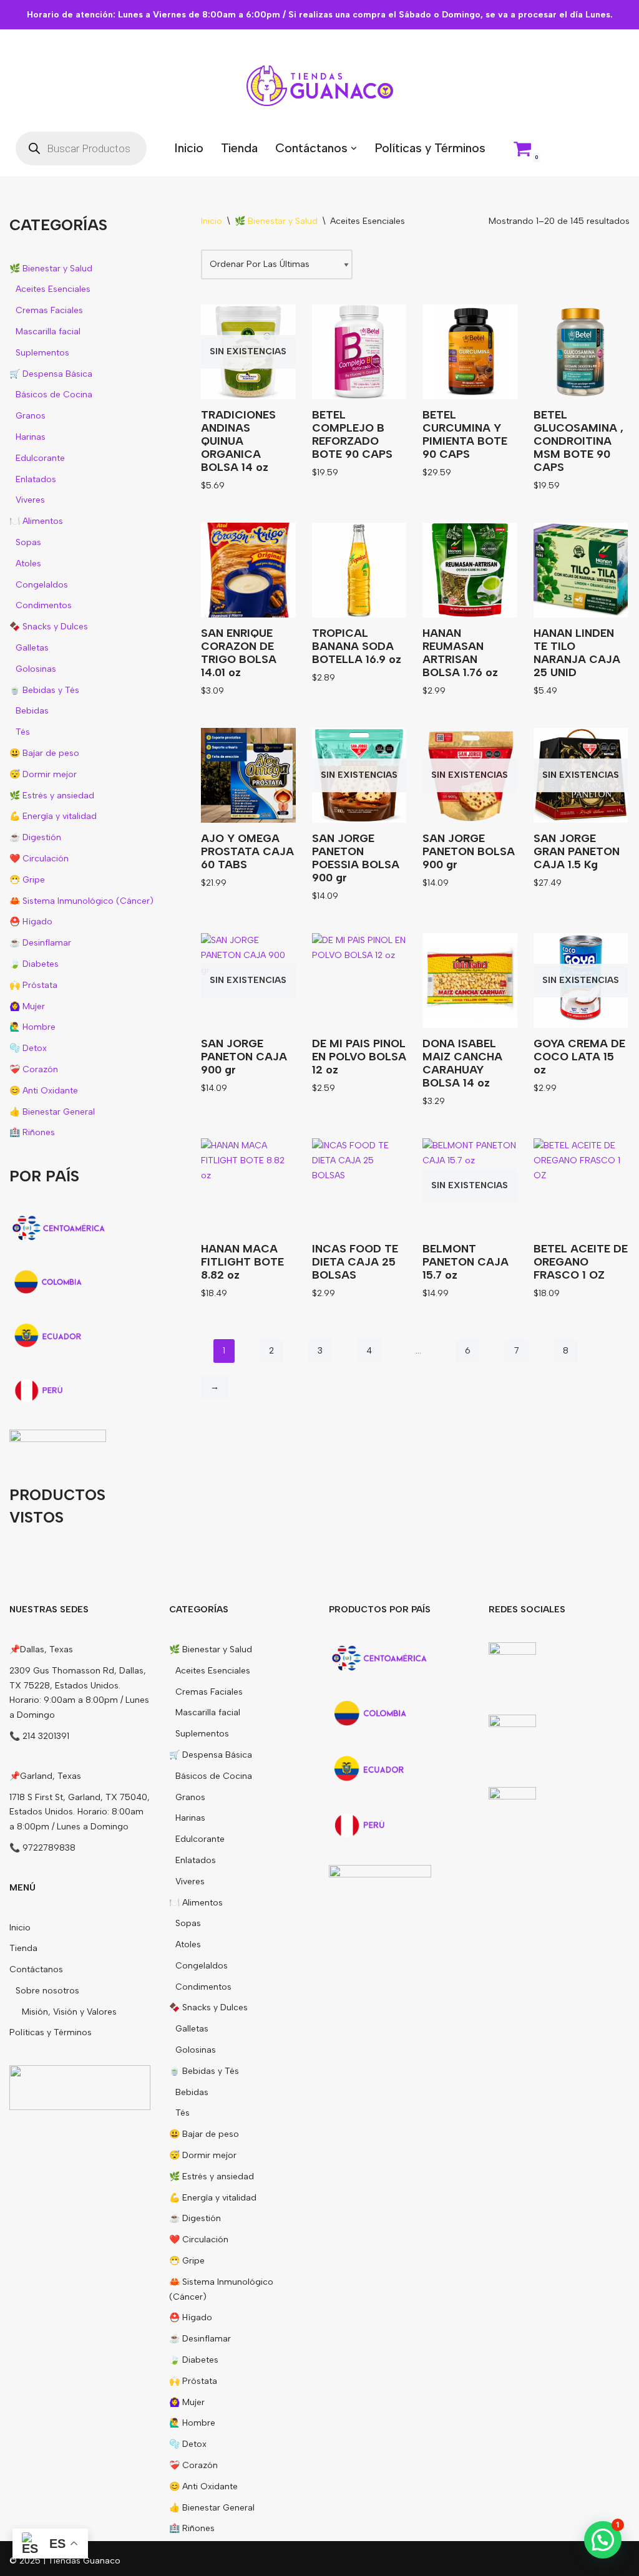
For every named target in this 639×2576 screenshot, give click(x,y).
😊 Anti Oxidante (44, 1091)
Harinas (31, 437)
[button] (354, 148)
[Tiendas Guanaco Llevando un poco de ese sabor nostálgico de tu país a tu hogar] (320, 86)
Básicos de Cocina (54, 395)
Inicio (189, 148)
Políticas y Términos (430, 148)
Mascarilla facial (48, 332)
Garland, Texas (51, 1776)
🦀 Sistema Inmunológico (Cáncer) (81, 901)
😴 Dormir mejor (43, 774)
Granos (31, 416)
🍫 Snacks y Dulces (49, 627)
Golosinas (36, 669)
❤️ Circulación (39, 859)
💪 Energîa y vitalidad (53, 816)
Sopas (28, 542)
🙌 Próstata (33, 985)
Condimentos (44, 605)
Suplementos (42, 353)
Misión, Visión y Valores (69, 2012)
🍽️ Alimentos (36, 521)
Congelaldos (42, 585)
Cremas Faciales (49, 310)
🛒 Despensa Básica (51, 374)
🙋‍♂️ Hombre (32, 1027)
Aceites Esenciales (53, 289)
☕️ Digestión (35, 837)
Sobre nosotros (47, 1991)
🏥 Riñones (32, 1132)
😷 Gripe (27, 880)
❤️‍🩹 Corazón (34, 1069)
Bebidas (32, 711)
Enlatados (36, 479)
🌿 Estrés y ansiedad (52, 796)
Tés (23, 732)
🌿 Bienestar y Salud (51, 269)
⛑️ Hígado (31, 922)
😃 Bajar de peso (44, 753)
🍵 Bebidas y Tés (44, 690)
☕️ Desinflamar (40, 943)
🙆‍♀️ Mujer (27, 1006)
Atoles (28, 564)
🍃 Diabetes (34, 964)
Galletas (32, 648)
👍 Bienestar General (52, 1112)
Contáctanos (36, 1969)
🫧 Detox (28, 1048)
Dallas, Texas (46, 1649)
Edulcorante (40, 458)
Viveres (30, 500)
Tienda (239, 148)
